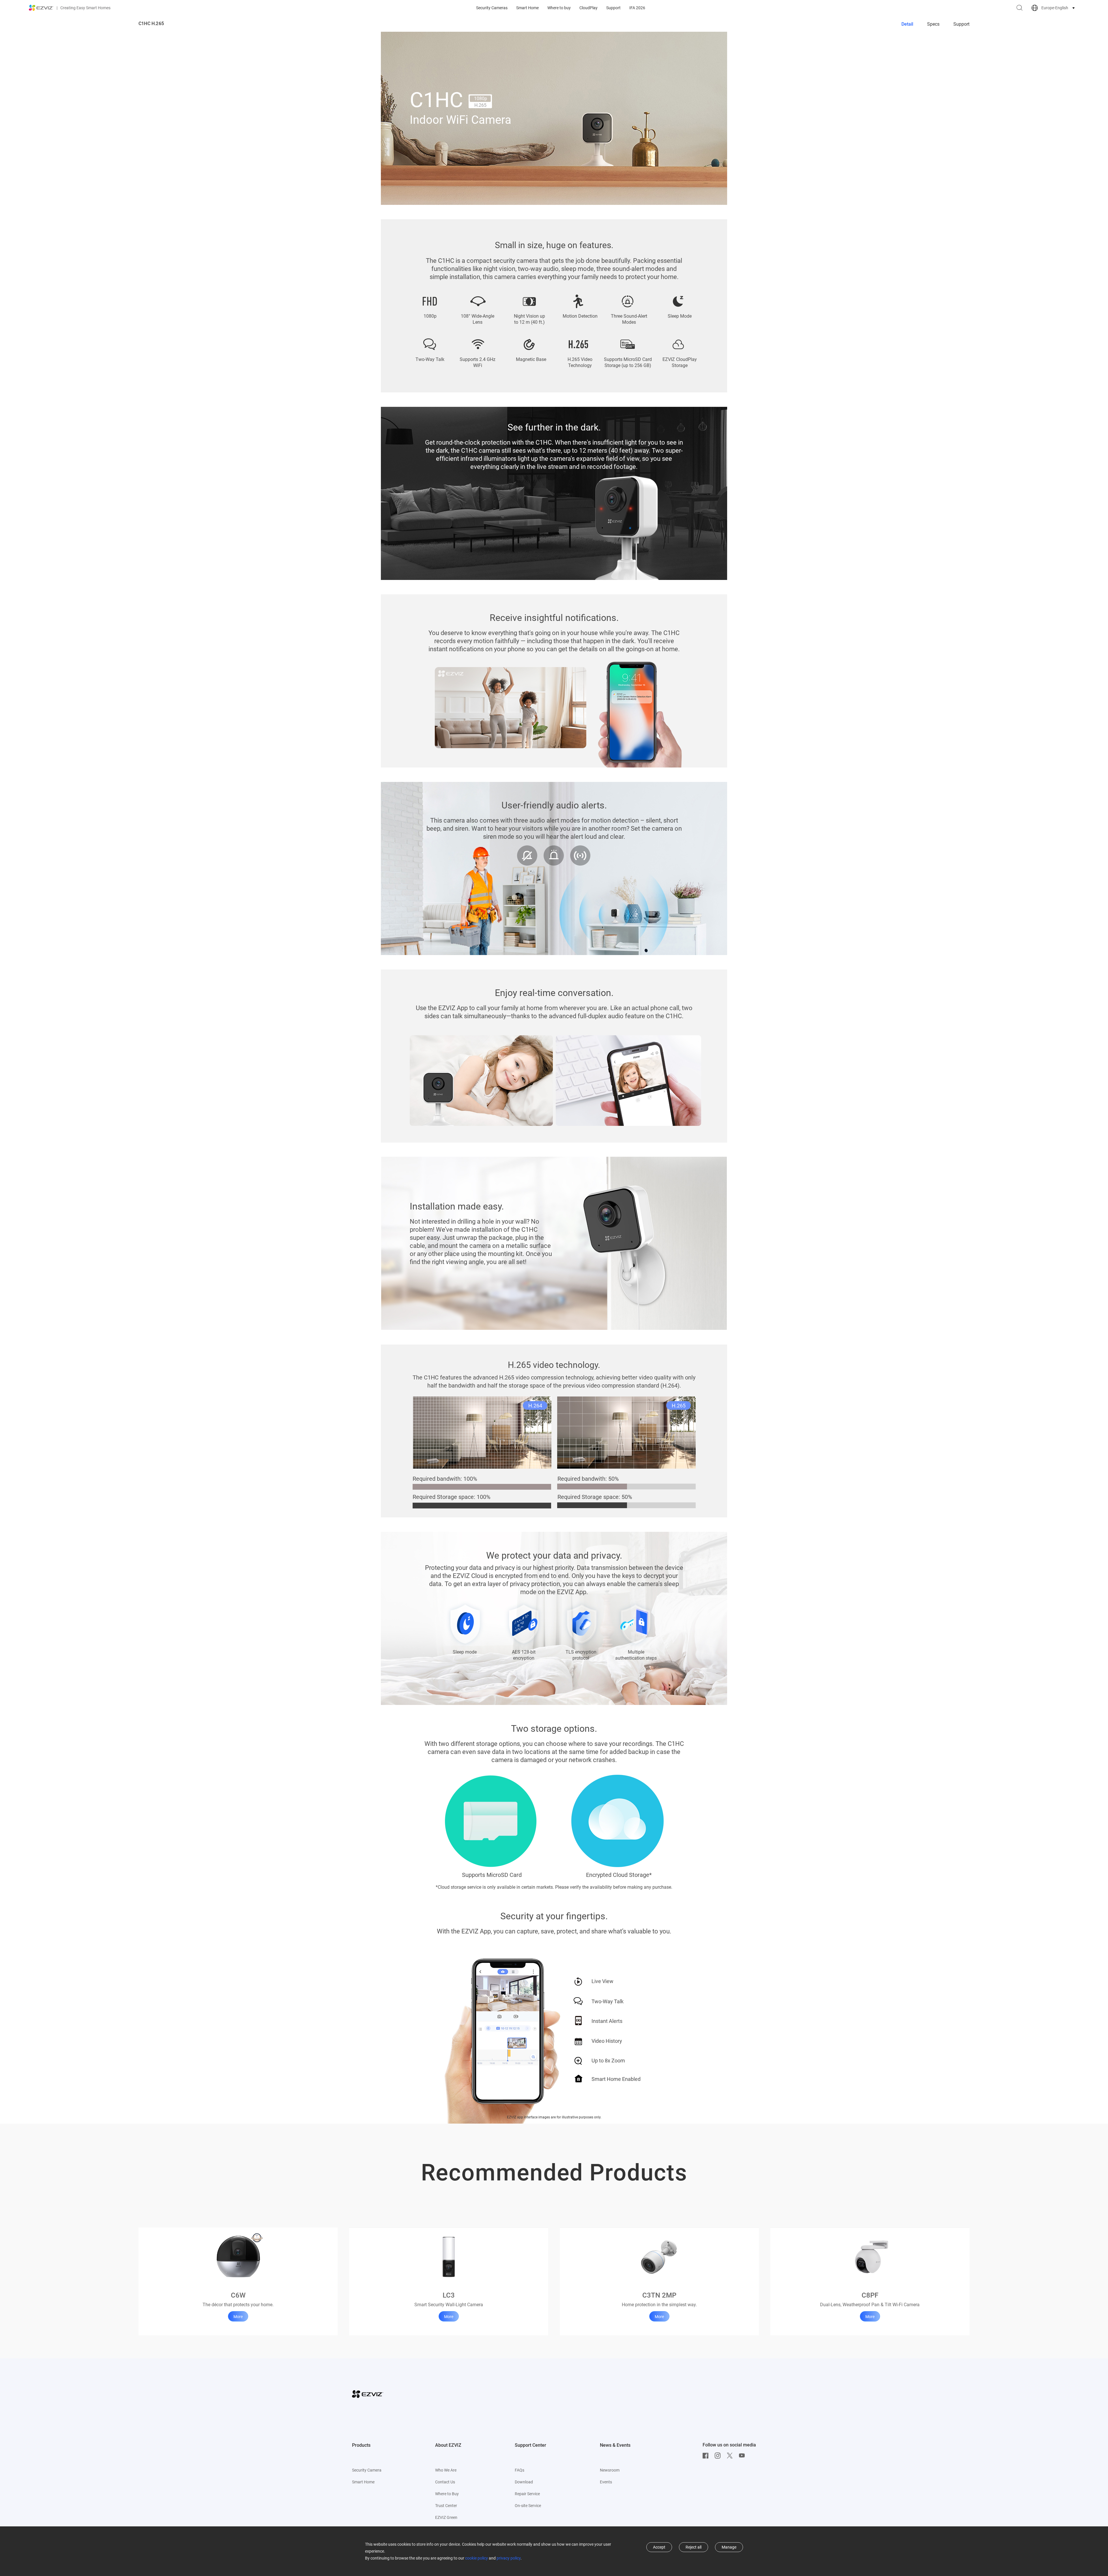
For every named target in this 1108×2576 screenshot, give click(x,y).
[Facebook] (707, 2456)
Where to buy (559, 8)
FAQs (520, 2470)
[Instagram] (719, 2456)
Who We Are (446, 2470)
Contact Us (445, 2482)
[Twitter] (731, 2456)
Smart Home (527, 8)
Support (613, 8)
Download (524, 2482)
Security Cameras (492, 8)
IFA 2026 (637, 8)
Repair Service (527, 2494)
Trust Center (446, 2506)
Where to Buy (447, 2494)
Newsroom (610, 2470)
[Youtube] (743, 2456)
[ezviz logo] (41, 8)
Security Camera (367, 2470)
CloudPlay (588, 8)
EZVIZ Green (446, 2517)
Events (606, 2482)
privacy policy (509, 2558)
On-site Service (528, 2506)
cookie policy (477, 2558)
